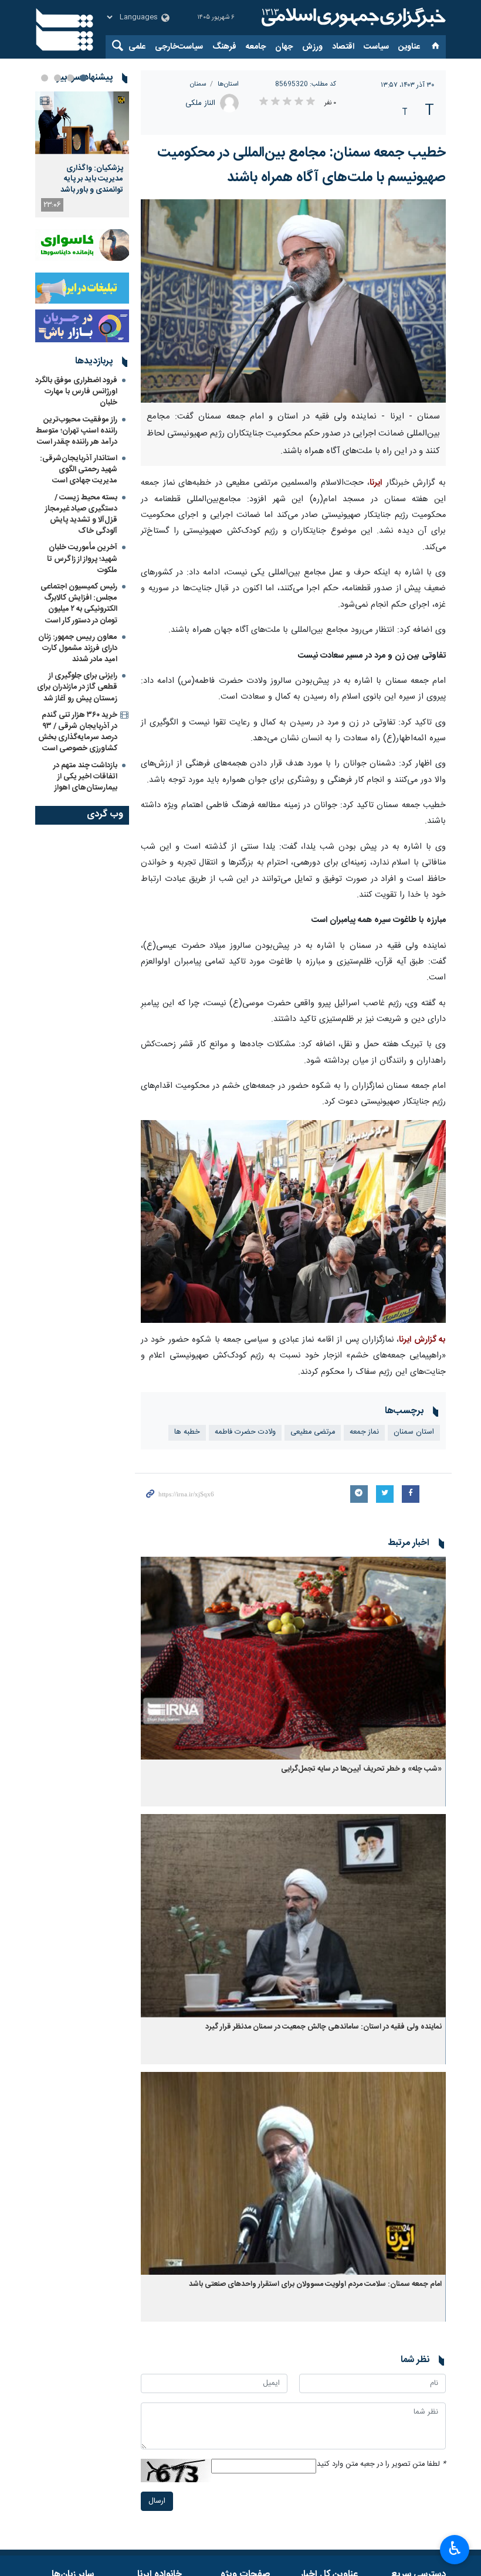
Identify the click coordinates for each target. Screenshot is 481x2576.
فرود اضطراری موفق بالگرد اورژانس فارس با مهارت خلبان (76, 392)
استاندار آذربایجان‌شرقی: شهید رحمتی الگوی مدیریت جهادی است (79, 469)
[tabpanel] (82, 154)
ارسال (157, 2501)
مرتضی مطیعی (313, 1432)
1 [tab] (83, 78)
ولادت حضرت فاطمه (245, 1432)
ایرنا (352, 18)
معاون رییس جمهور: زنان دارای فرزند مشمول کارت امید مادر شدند (78, 648)
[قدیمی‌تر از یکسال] (293, 1658)
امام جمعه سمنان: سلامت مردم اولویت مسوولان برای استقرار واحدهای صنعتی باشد (315, 2284)
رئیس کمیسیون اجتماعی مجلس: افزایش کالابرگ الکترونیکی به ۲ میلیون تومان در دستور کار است (79, 604)
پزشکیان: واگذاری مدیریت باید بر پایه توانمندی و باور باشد (92, 179)
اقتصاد (343, 47)
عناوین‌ (409, 47)
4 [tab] (45, 78)
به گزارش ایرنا (422, 1340)
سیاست (376, 47)
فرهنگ (224, 47)
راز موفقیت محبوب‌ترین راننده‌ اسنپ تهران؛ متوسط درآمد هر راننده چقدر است (77, 431)
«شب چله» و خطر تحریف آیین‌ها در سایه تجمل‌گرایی (361, 1769)
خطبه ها (187, 1432)
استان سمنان (414, 1432)
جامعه (256, 47)
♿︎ (455, 2548)
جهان (284, 47)
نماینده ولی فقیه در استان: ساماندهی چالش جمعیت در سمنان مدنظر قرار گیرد (324, 2027)
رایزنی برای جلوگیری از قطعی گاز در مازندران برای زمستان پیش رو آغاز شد (77, 687)
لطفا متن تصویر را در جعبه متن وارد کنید (381, 2464)
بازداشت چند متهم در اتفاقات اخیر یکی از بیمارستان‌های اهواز (85, 777)
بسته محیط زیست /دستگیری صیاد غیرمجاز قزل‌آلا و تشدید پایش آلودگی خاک (81, 515)
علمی (137, 47)
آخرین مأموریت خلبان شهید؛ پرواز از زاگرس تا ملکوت (82, 559)
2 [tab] (70, 78)
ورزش (312, 47)
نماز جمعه (364, 1432)
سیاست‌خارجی (179, 47)
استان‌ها (228, 84)
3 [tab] (57, 78)
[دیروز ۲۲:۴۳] (82, 123)
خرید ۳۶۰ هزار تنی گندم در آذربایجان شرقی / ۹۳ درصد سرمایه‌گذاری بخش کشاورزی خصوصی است (78, 732)
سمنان (198, 84)
